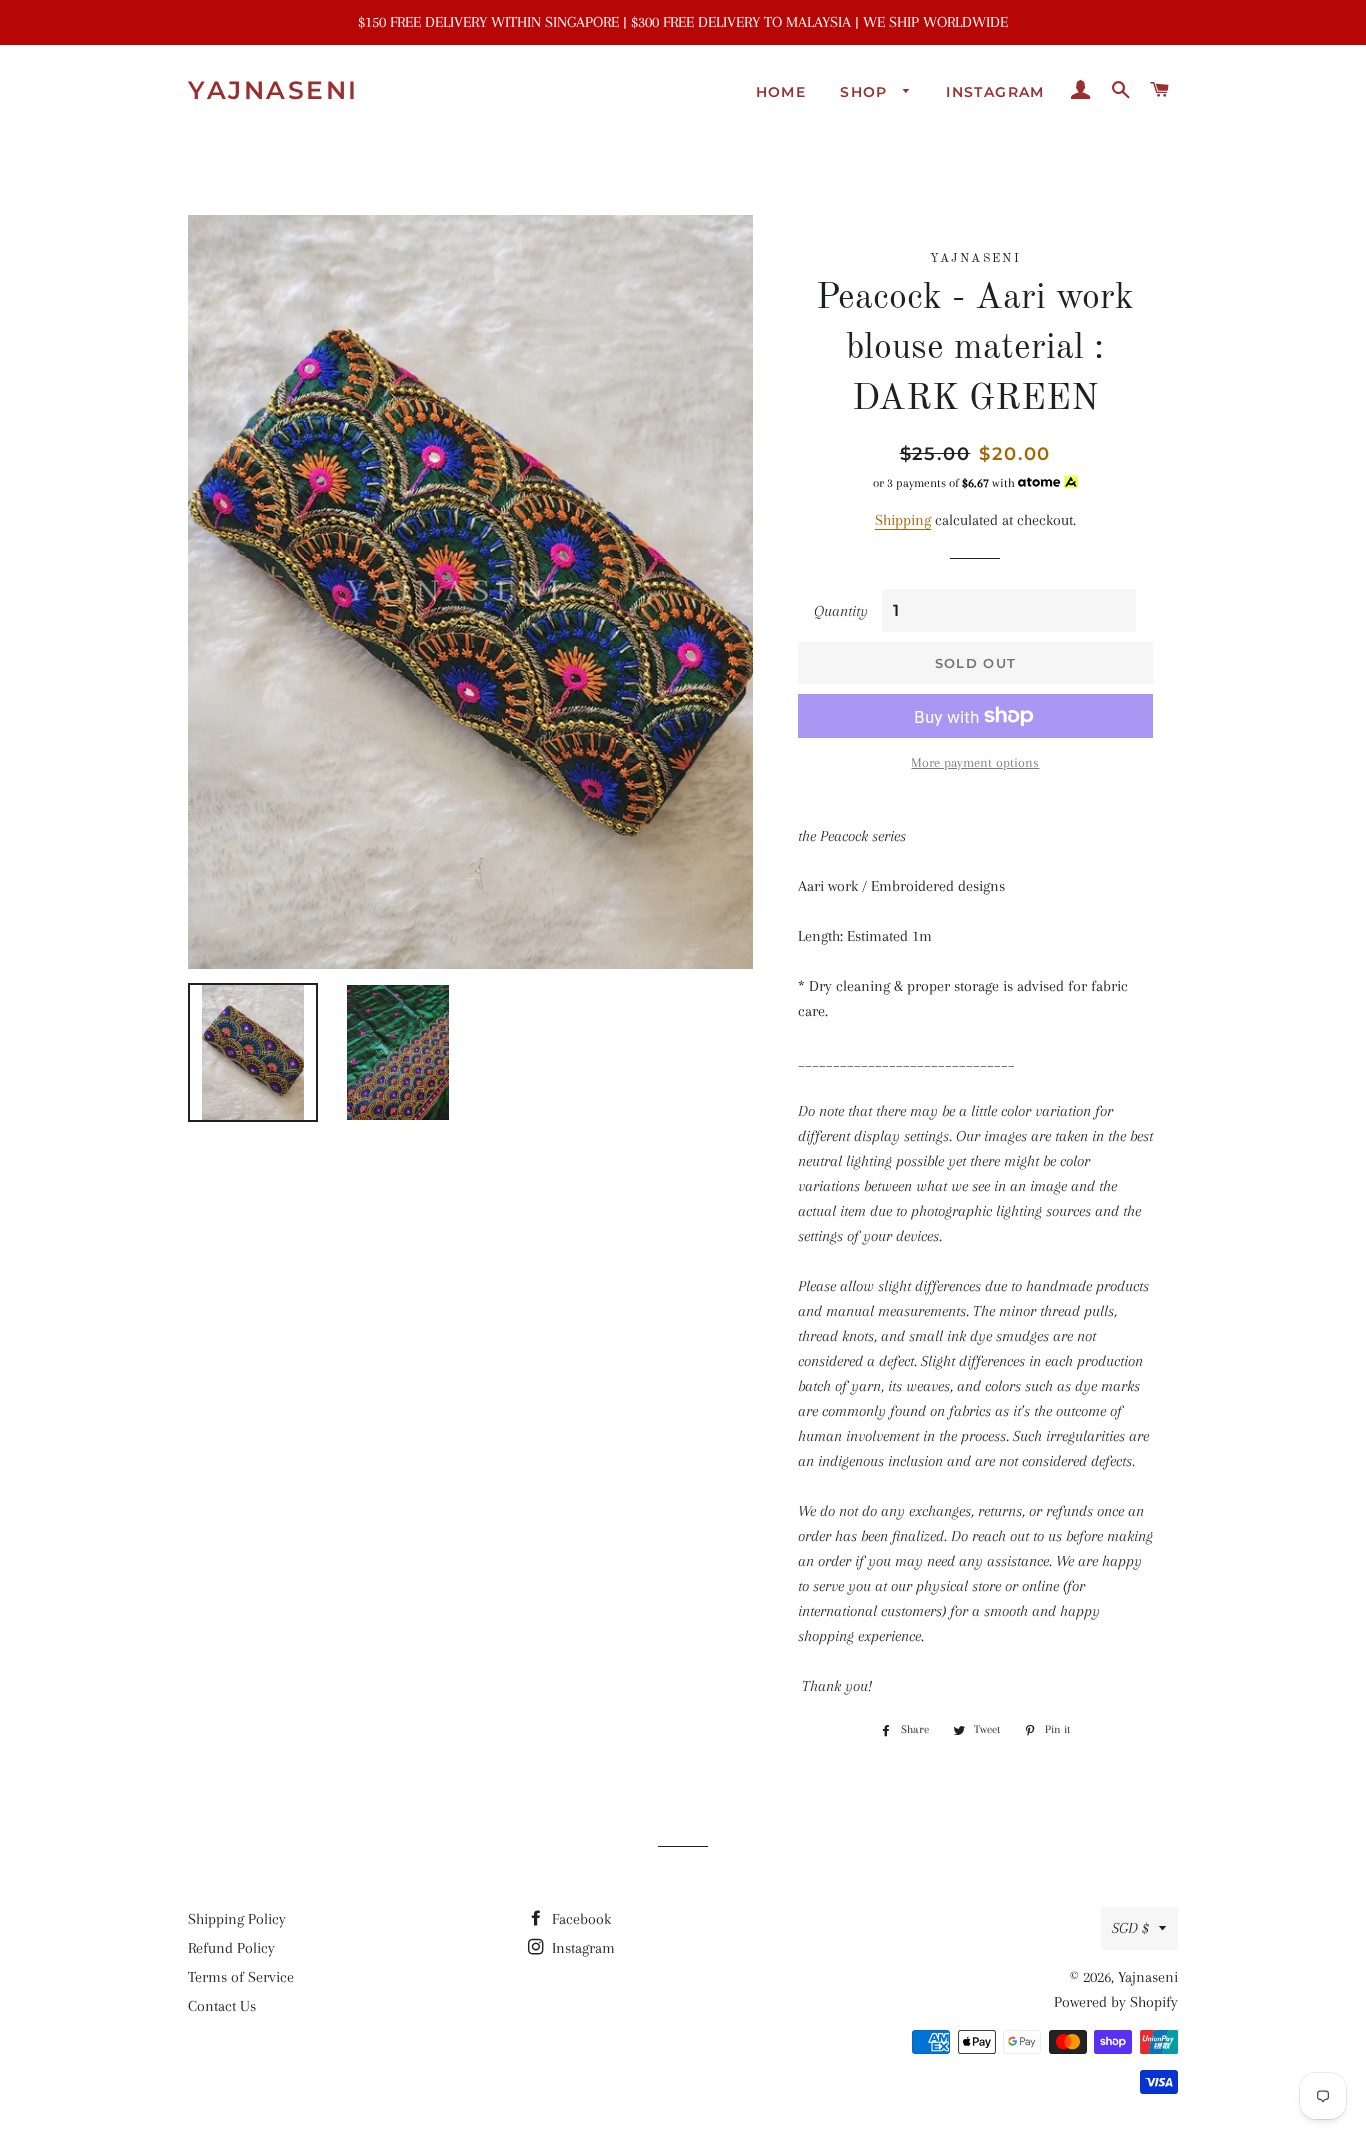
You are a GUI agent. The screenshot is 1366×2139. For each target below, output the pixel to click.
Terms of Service (241, 1977)
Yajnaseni (273, 90)
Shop (866, 92)
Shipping (903, 520)
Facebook (579, 1919)
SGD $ (1130, 1928)
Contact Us (222, 2006)
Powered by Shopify (1116, 2002)
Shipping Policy (237, 1919)
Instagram (995, 92)
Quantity (841, 611)
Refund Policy (231, 1948)
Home (781, 92)
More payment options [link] (975, 762)
